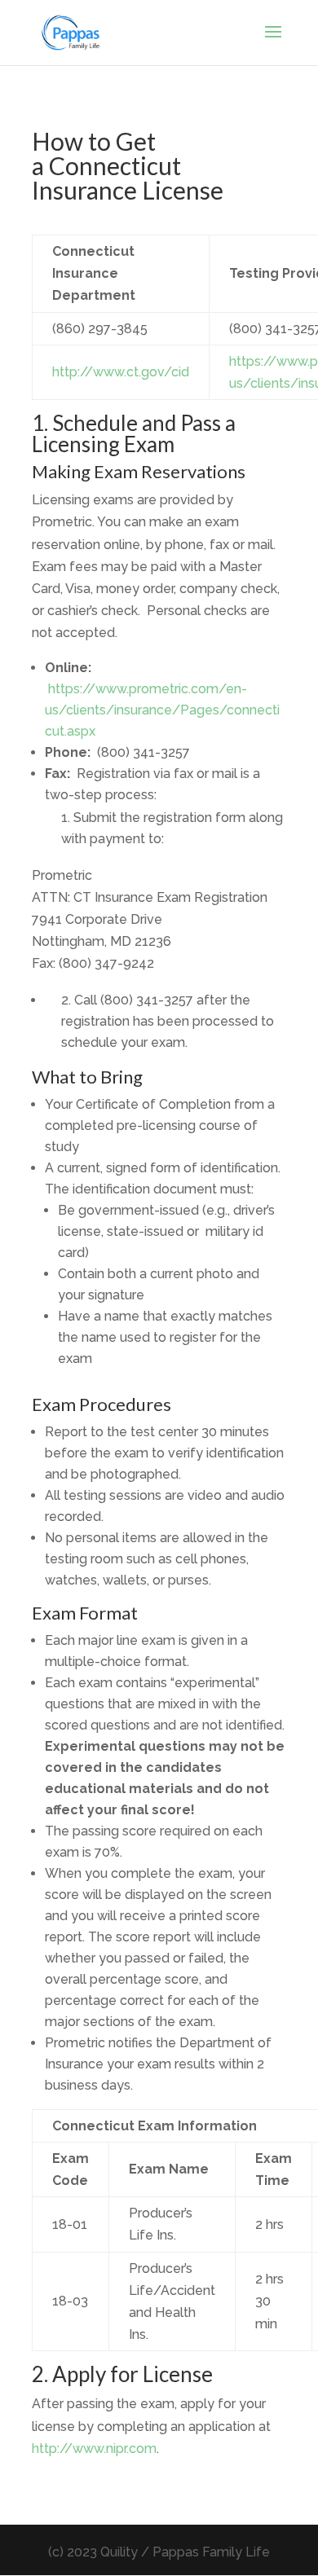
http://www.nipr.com (94, 2449)
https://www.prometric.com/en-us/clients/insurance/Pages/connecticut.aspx (162, 710)
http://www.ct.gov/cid (121, 372)
